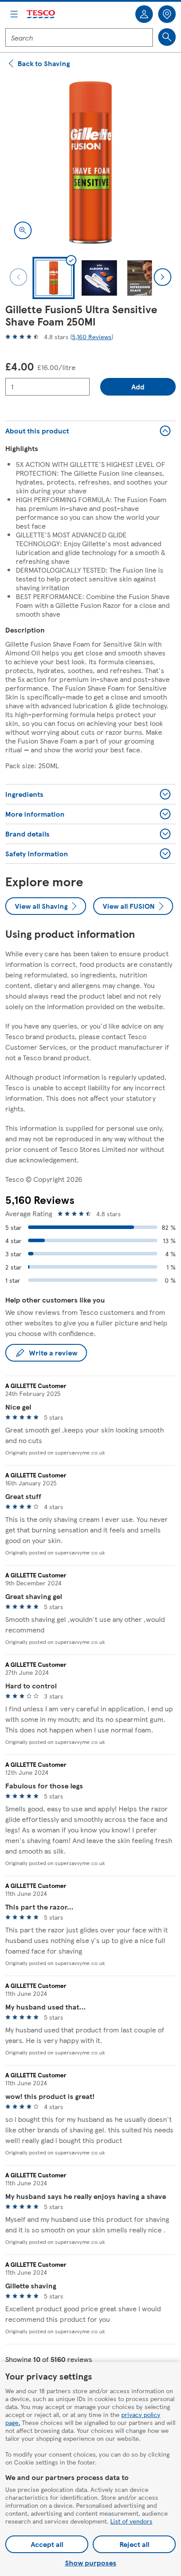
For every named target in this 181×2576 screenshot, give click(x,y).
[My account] (144, 14)
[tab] (54, 278)
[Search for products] (167, 37)
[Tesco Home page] (41, 14)
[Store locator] (167, 14)
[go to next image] (163, 277)
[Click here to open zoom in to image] (23, 230)
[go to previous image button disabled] (18, 277)
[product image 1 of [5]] (90, 163)
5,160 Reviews (92, 337)
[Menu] (14, 14)
